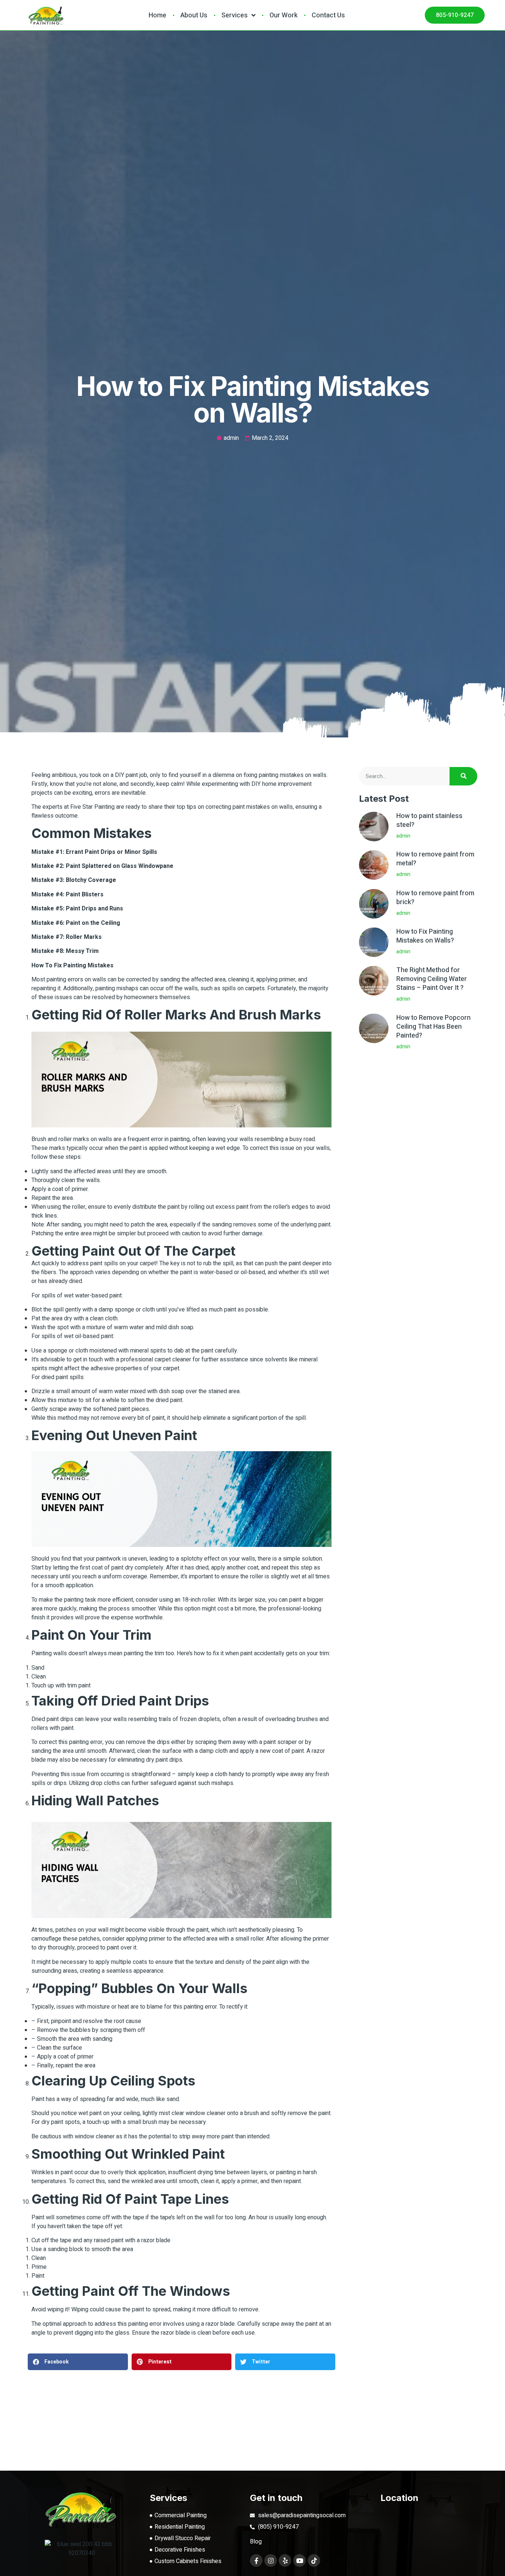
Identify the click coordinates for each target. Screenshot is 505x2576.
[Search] (463, 776)
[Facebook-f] (256, 2560)
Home (157, 15)
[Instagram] (271, 2560)
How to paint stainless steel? (429, 820)
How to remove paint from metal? (435, 859)
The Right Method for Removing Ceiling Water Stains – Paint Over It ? (432, 979)
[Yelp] (285, 2560)
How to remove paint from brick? (435, 898)
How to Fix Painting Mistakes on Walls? (425, 936)
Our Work (284, 15)
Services (235, 15)
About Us (194, 15)
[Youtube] (299, 2560)
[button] (78, 2362)
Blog (256, 2542)
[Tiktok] (314, 2560)
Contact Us (328, 15)
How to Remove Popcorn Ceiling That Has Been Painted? (433, 1027)
